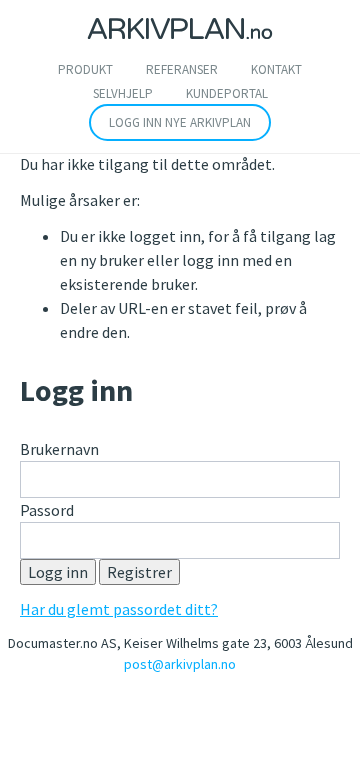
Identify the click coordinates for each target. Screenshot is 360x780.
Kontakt (276, 69)
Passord (47, 510)
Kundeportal (227, 93)
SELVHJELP (123, 93)
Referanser (182, 69)
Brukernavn (59, 449)
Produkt (85, 69)
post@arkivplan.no (180, 664)
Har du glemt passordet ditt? (119, 609)
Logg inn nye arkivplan (180, 122)
